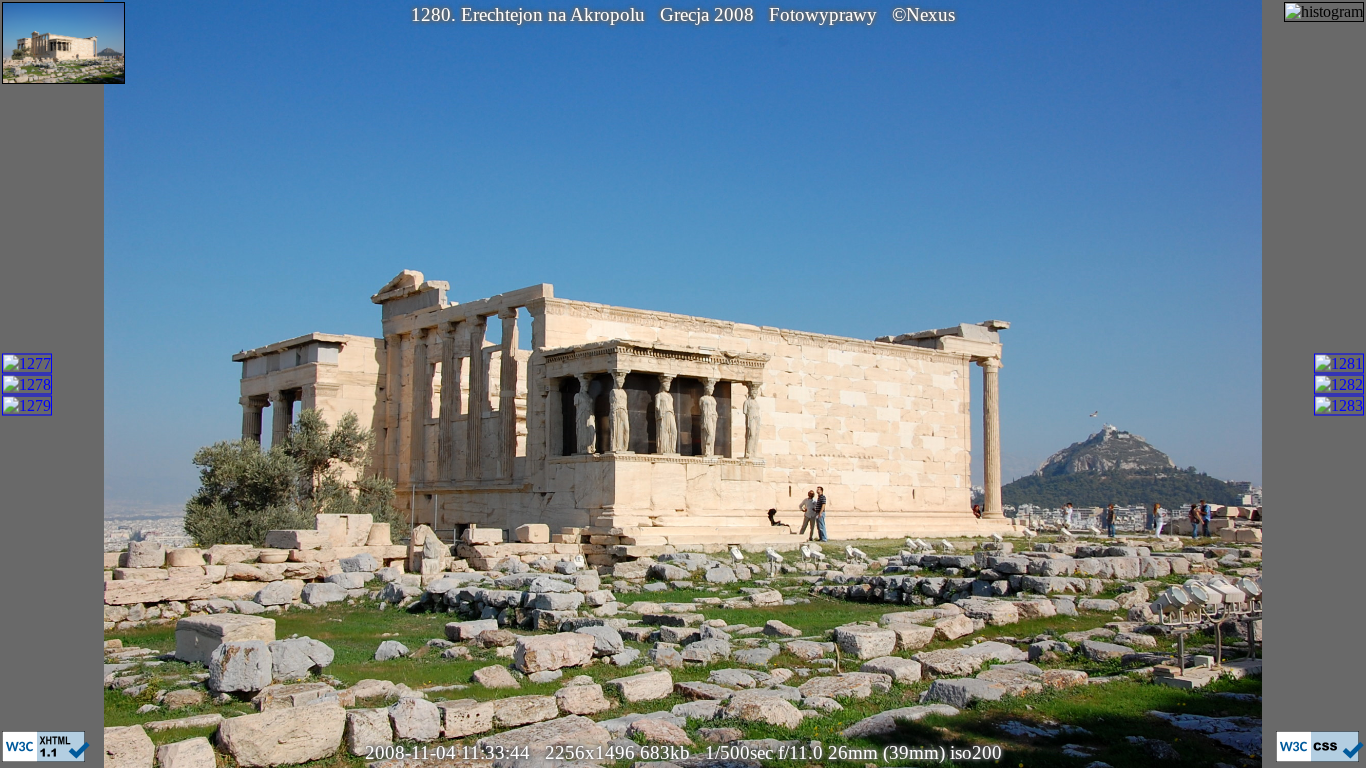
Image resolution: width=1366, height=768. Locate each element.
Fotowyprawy (823, 14)
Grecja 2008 (707, 14)
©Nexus (923, 14)
